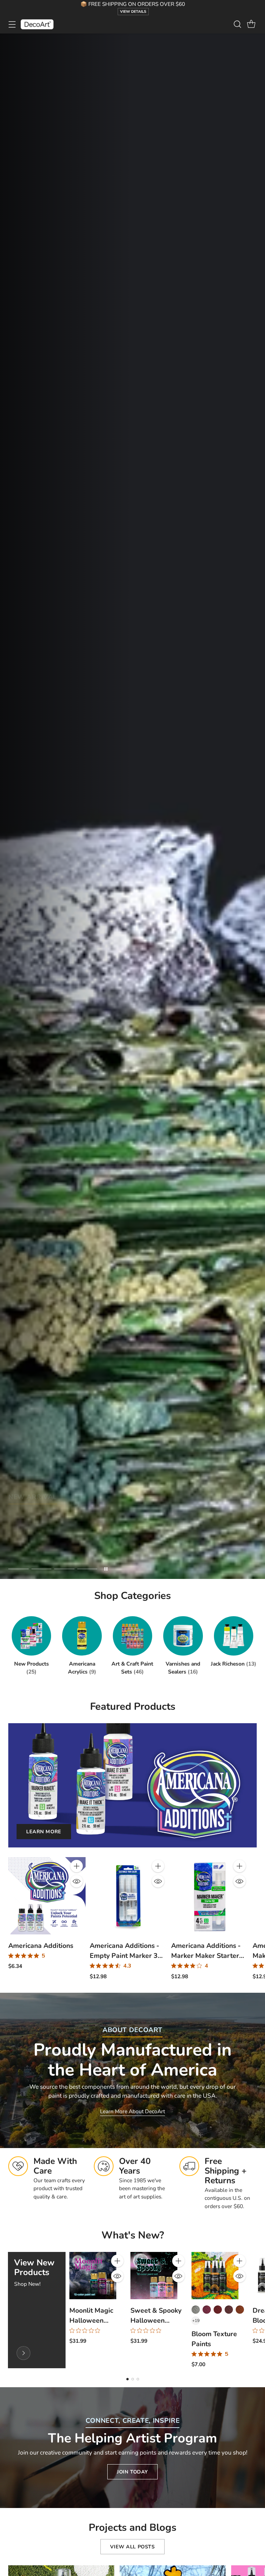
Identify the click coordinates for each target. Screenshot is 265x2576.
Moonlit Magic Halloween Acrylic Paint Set (95, 2320)
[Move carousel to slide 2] (42, 1569)
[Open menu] (12, 24)
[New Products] (23, 2353)
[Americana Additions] (47, 1896)
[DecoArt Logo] (37, 24)
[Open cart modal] (251, 24)
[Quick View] (77, 1881)
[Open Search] (237, 24)
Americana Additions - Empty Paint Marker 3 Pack (124, 1956)
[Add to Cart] (77, 1866)
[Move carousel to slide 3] (64, 1569)
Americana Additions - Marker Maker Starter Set (206, 1956)
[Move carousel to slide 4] (87, 1569)
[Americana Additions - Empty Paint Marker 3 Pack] (128, 1896)
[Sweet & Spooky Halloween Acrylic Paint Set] (154, 2275)
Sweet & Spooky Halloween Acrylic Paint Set (156, 2320)
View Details (133, 12)
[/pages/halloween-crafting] (132, 806)
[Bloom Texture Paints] (215, 2275)
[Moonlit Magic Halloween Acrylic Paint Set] (93, 2275)
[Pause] (106, 1569)
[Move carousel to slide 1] (18, 1569)
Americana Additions (41, 1946)
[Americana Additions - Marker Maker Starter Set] (210, 1896)
